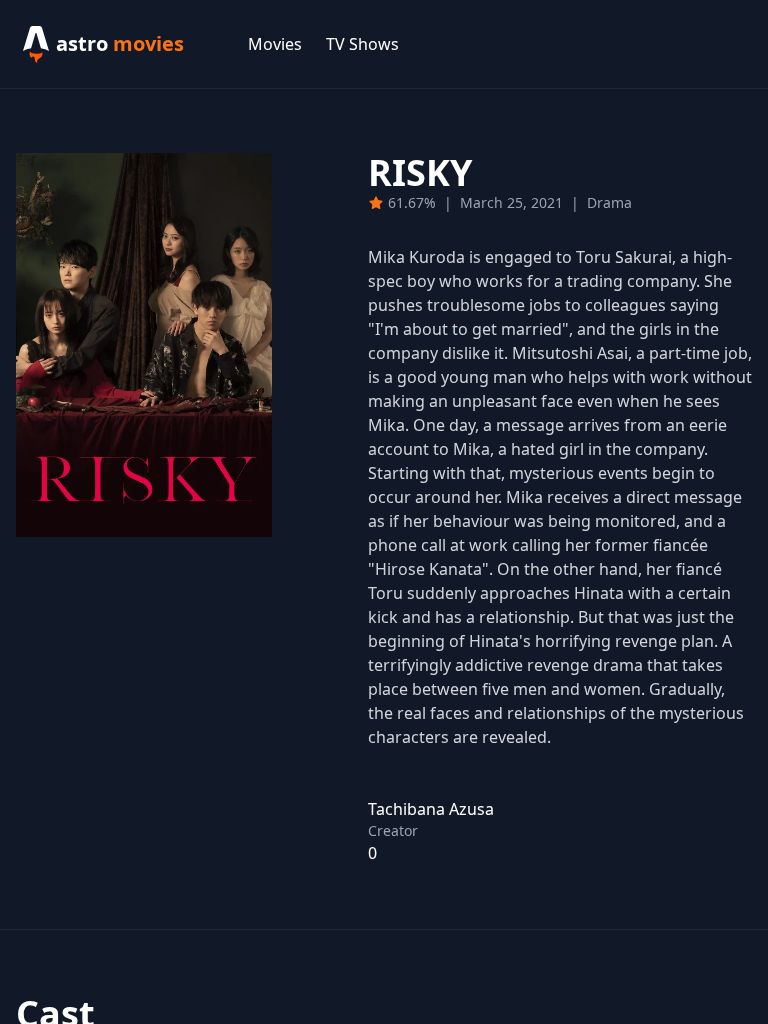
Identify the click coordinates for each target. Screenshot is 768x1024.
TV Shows (362, 44)
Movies (275, 44)
